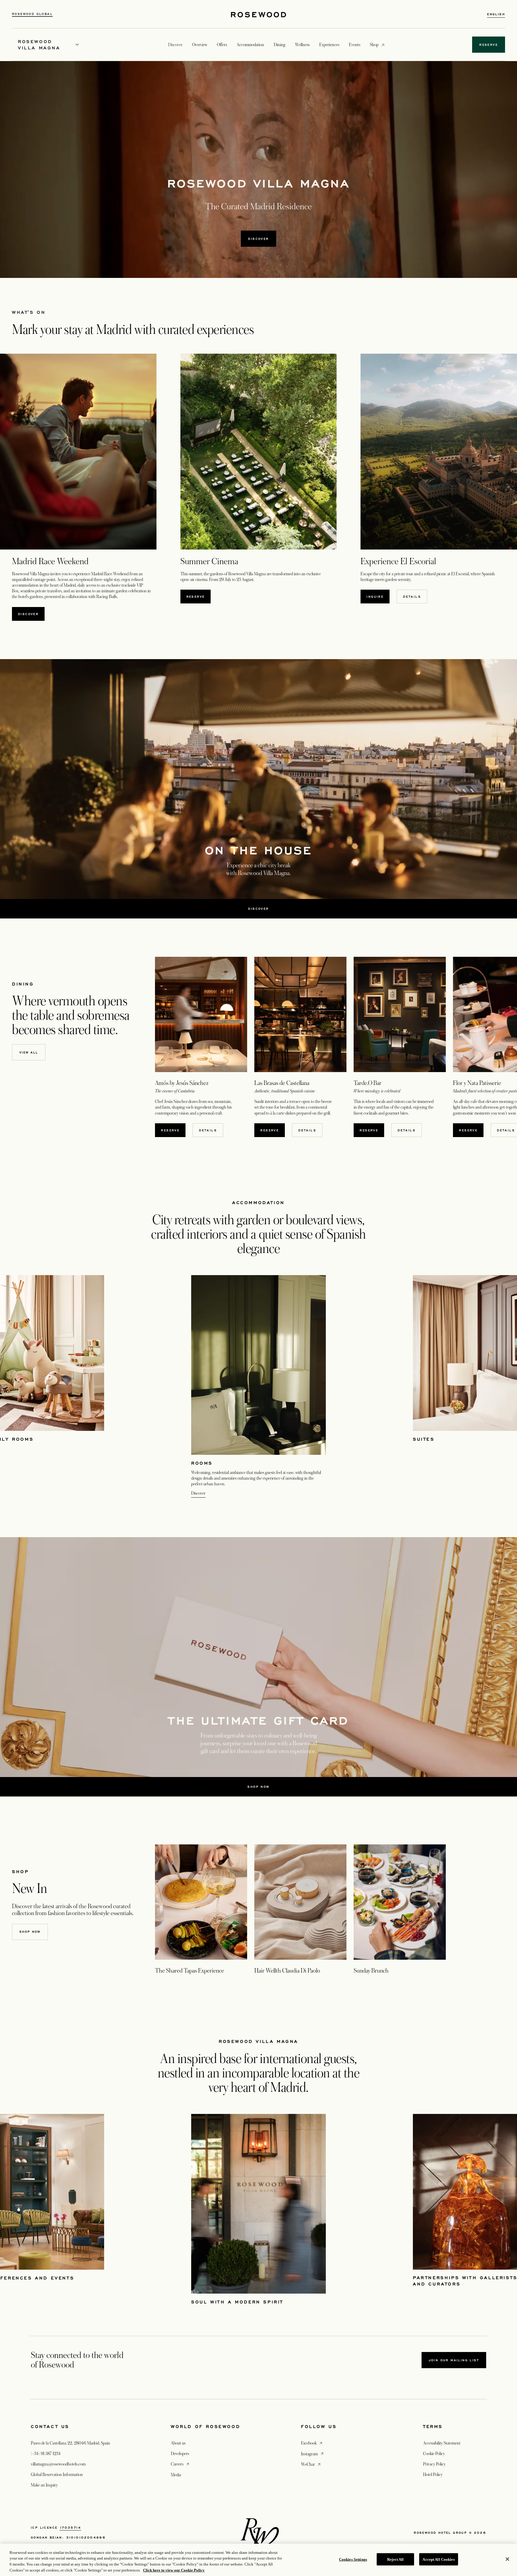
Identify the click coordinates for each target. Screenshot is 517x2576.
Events (355, 45)
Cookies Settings (353, 2559)
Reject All (395, 2559)
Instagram (313, 2454)
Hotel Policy (433, 2474)
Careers (181, 2464)
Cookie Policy (434, 2454)
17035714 (70, 2527)
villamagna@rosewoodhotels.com (58, 2464)
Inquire (375, 597)
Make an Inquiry (44, 2485)
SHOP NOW (30, 1932)
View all (29, 1052)
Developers (180, 2454)
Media (176, 2475)
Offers (222, 45)
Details (412, 597)
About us (178, 2443)
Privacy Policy (434, 2464)
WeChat (311, 2464)
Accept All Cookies (438, 2559)
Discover (28, 614)
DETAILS (208, 1130)
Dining (280, 45)
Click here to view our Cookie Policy (174, 2570)
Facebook (312, 2443)
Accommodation (250, 45)
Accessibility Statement (442, 2443)
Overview (200, 45)
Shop (374, 44)
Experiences (329, 45)
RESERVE (199, 596)
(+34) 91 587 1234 (46, 2454)
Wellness (302, 45)
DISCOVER (258, 239)
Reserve (173, 1130)
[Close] (507, 2559)
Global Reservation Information (57, 2474)
